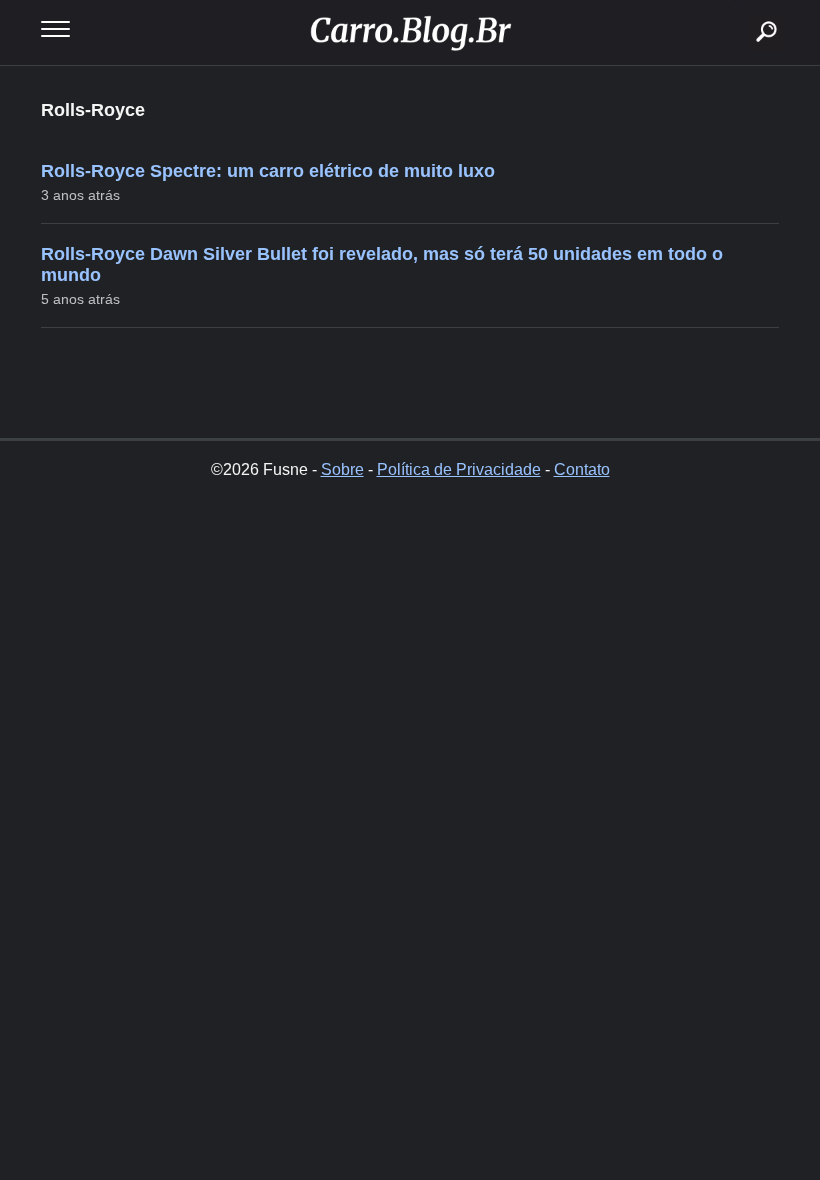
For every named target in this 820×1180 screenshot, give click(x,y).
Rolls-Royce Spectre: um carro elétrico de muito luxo (268, 171)
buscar (736, 7)
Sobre (342, 469)
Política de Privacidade (459, 469)
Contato (582, 469)
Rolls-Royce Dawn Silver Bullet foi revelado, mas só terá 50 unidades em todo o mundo (382, 264)
